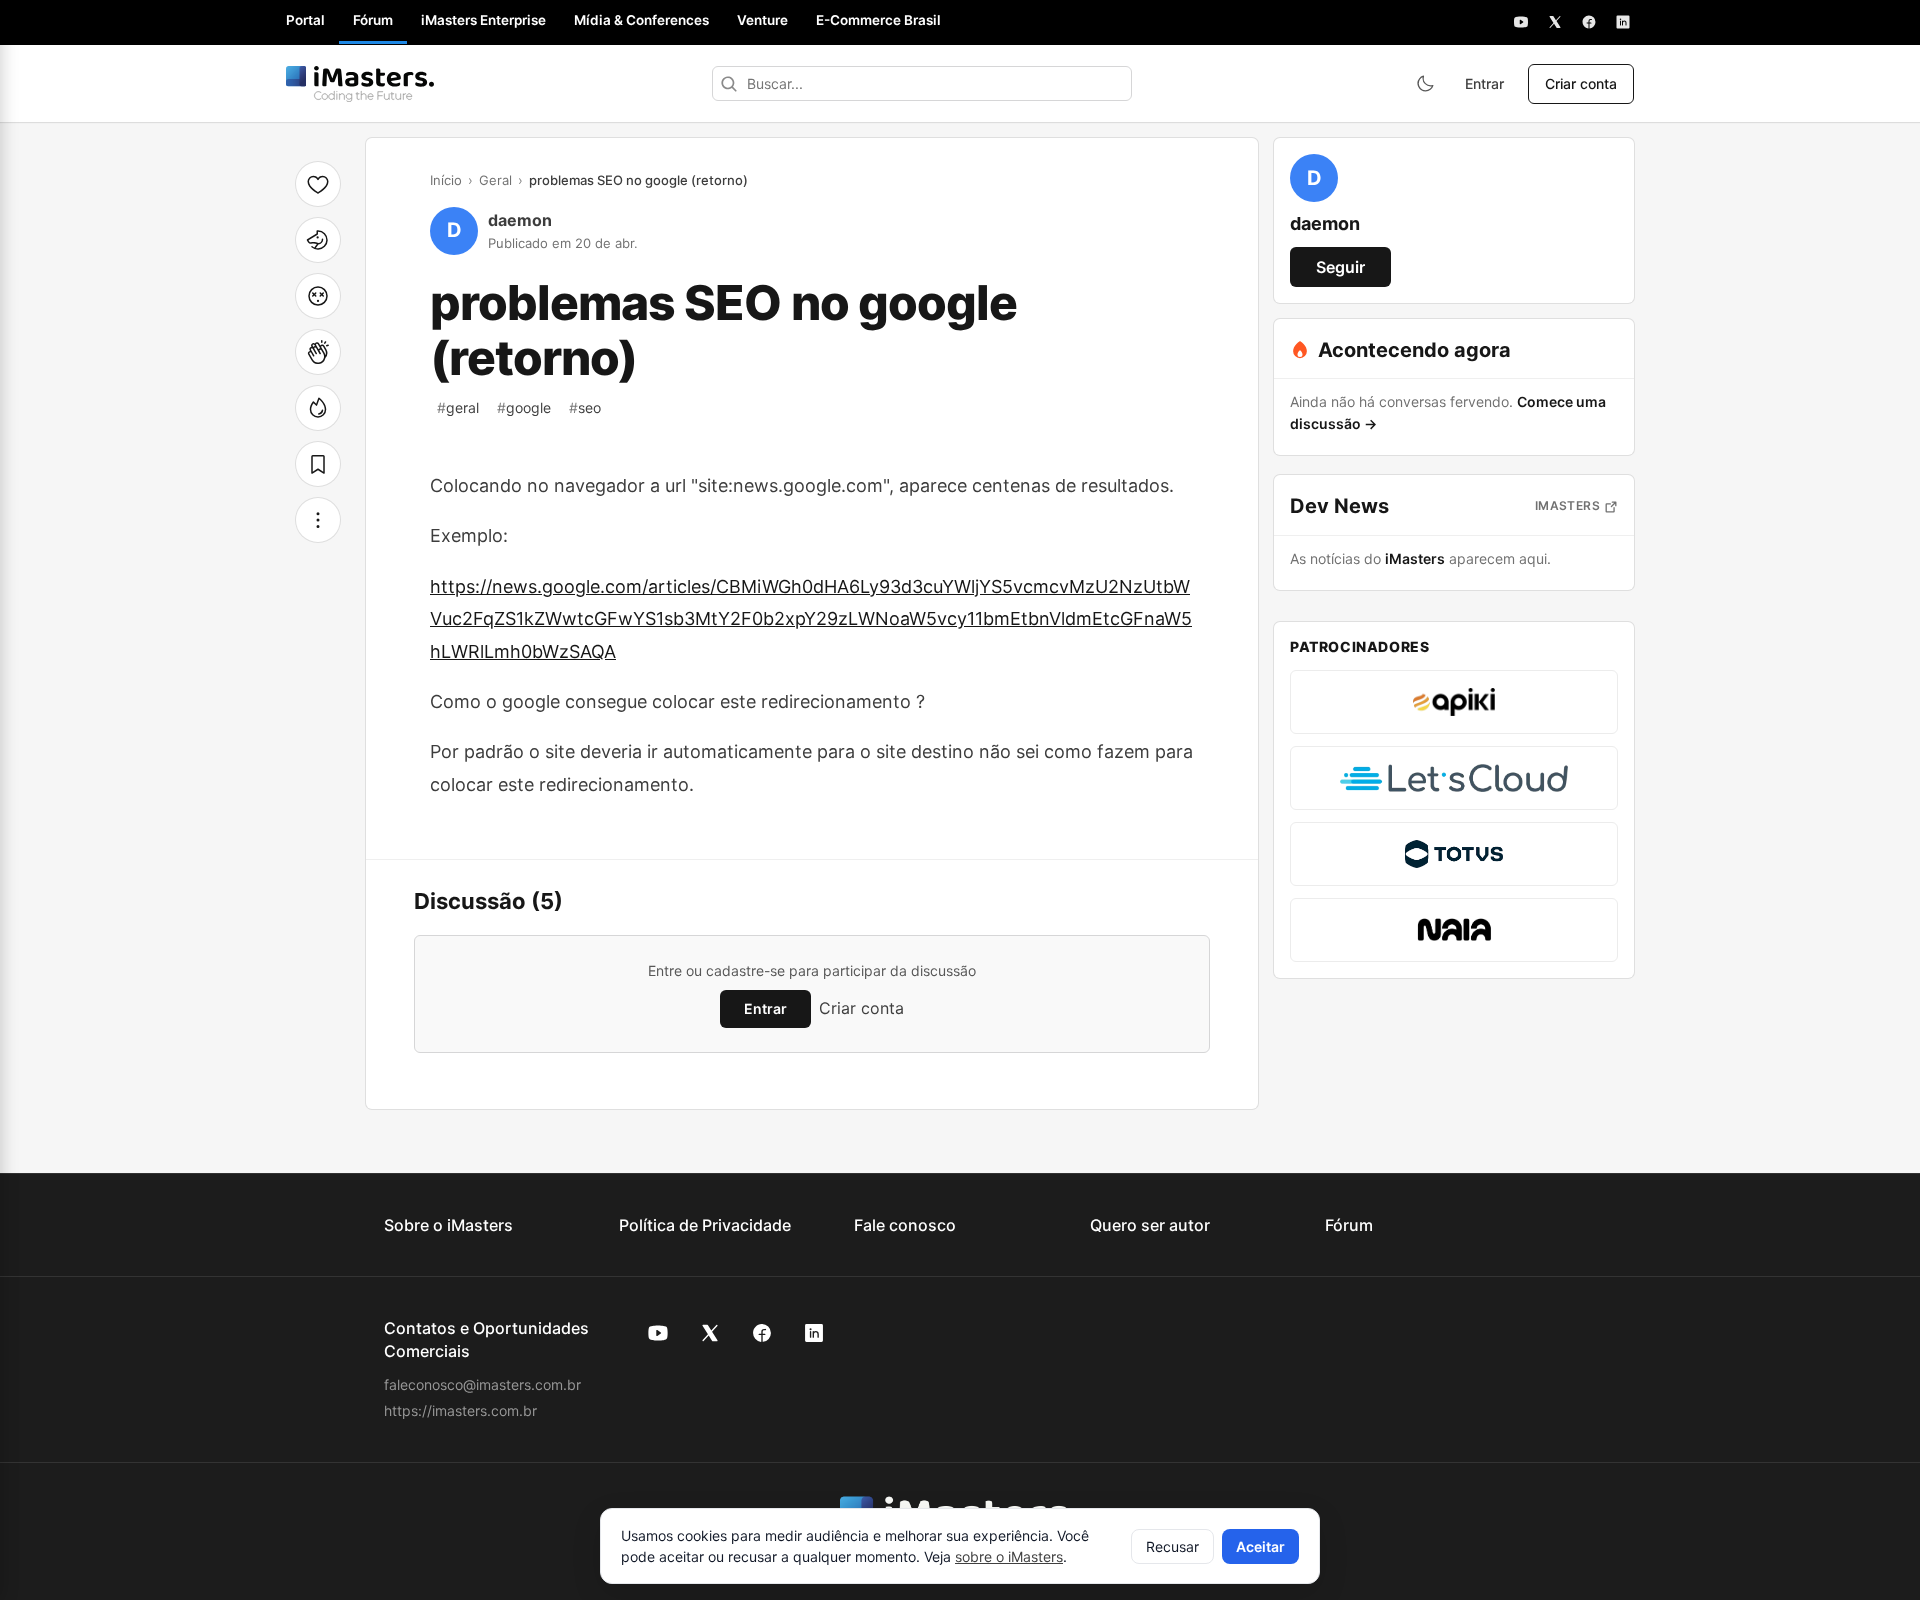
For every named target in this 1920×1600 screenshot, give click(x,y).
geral (458, 407)
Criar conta (1581, 83)
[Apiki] (1454, 702)
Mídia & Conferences (641, 20)
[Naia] (1454, 930)
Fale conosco (905, 1225)
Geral (495, 180)
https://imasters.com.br (460, 1410)
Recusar (1172, 1546)
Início (446, 180)
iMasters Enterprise (483, 20)
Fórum (373, 20)
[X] (1555, 22)
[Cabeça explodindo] (318, 296)
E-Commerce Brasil (878, 20)
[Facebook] (1589, 22)
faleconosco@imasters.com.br (482, 1384)
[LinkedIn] (1623, 22)
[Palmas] (318, 352)
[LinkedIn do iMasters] (814, 1333)
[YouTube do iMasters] (658, 1333)
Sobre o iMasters (448, 1225)
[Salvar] (318, 464)
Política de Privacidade (705, 1225)
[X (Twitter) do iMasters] (710, 1333)
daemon (520, 220)
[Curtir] (318, 184)
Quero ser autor (1150, 1225)
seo (585, 407)
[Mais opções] (318, 520)
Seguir (1340, 267)
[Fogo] (318, 408)
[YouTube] (1521, 22)
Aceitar (1260, 1546)
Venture (762, 20)
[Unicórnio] (318, 240)
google (524, 407)
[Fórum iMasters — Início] (360, 84)
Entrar (1484, 83)
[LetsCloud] (1454, 778)
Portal (305, 20)
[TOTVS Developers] (1454, 854)
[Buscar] (729, 83)
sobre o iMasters (1009, 1556)
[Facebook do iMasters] (762, 1333)
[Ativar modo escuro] (1425, 84)
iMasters (1567, 505)
